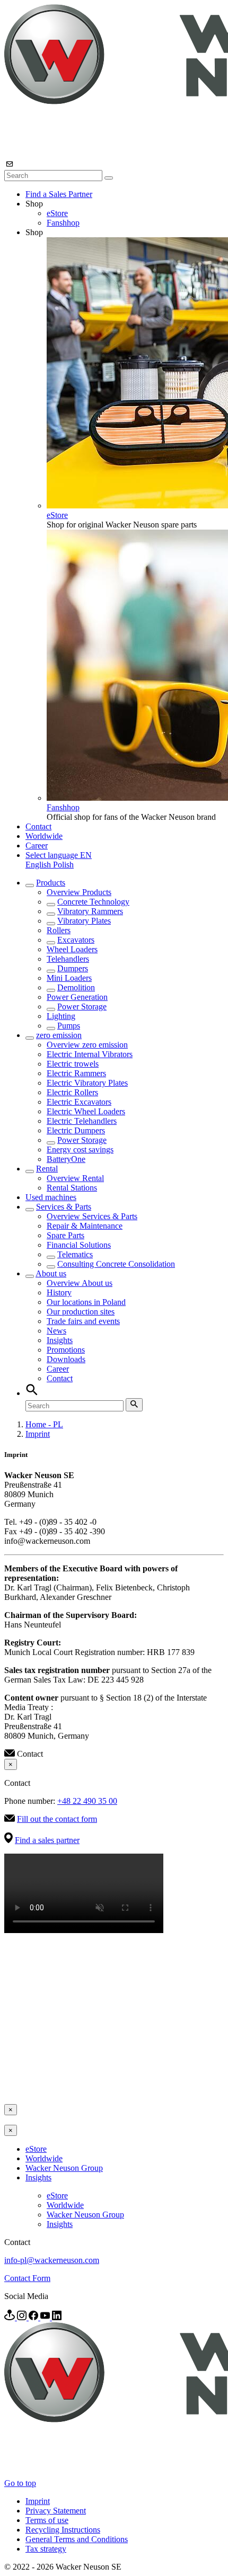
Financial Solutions (79, 1245)
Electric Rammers (76, 1073)
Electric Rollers (72, 1092)
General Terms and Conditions (77, 2539)
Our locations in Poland (86, 1302)
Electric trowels (73, 1064)
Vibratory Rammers (90, 911)
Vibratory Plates (84, 921)
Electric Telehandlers (82, 1121)
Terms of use (47, 2520)
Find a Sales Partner (59, 194)
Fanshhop (63, 223)
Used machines (51, 1197)
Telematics (75, 1254)
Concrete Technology (93, 902)
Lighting (61, 1016)
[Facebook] (34, 2317)
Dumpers (73, 968)
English (39, 865)
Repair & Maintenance (85, 1226)
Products (51, 883)
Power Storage (82, 1007)
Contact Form (27, 2278)
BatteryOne (66, 1159)
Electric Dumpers (76, 1130)
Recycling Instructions (63, 2530)
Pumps (69, 1026)
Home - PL (44, 1424)
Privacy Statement (56, 2511)
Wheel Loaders (72, 949)
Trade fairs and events (83, 1321)
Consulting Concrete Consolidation (116, 1264)
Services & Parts (64, 1207)
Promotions (66, 1350)
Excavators (76, 940)
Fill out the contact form (57, 1819)
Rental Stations (72, 1188)
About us (51, 1273)
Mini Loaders (69, 978)
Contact (38, 826)
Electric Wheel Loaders (86, 1111)
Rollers (59, 930)
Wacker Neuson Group (64, 2168)
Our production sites (81, 1312)
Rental (47, 1169)
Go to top (20, 2483)
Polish (63, 865)
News (56, 1331)
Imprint (38, 1434)
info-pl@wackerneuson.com (52, 2260)
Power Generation (77, 997)
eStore (57, 213)
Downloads (66, 1359)
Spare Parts (65, 1235)
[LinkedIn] (57, 2317)
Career (37, 846)
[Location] (11, 2317)
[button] (59, 855)
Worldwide (44, 836)
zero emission (59, 1035)
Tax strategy (46, 2549)
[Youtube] (46, 2317)
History (59, 1293)
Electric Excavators (79, 1102)
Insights (60, 1340)
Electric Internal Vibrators (90, 1054)
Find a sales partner (47, 1840)
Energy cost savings (80, 1150)
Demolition (76, 987)
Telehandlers (68, 959)
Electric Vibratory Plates (87, 1083)
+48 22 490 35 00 (87, 1801)
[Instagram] (23, 2317)
